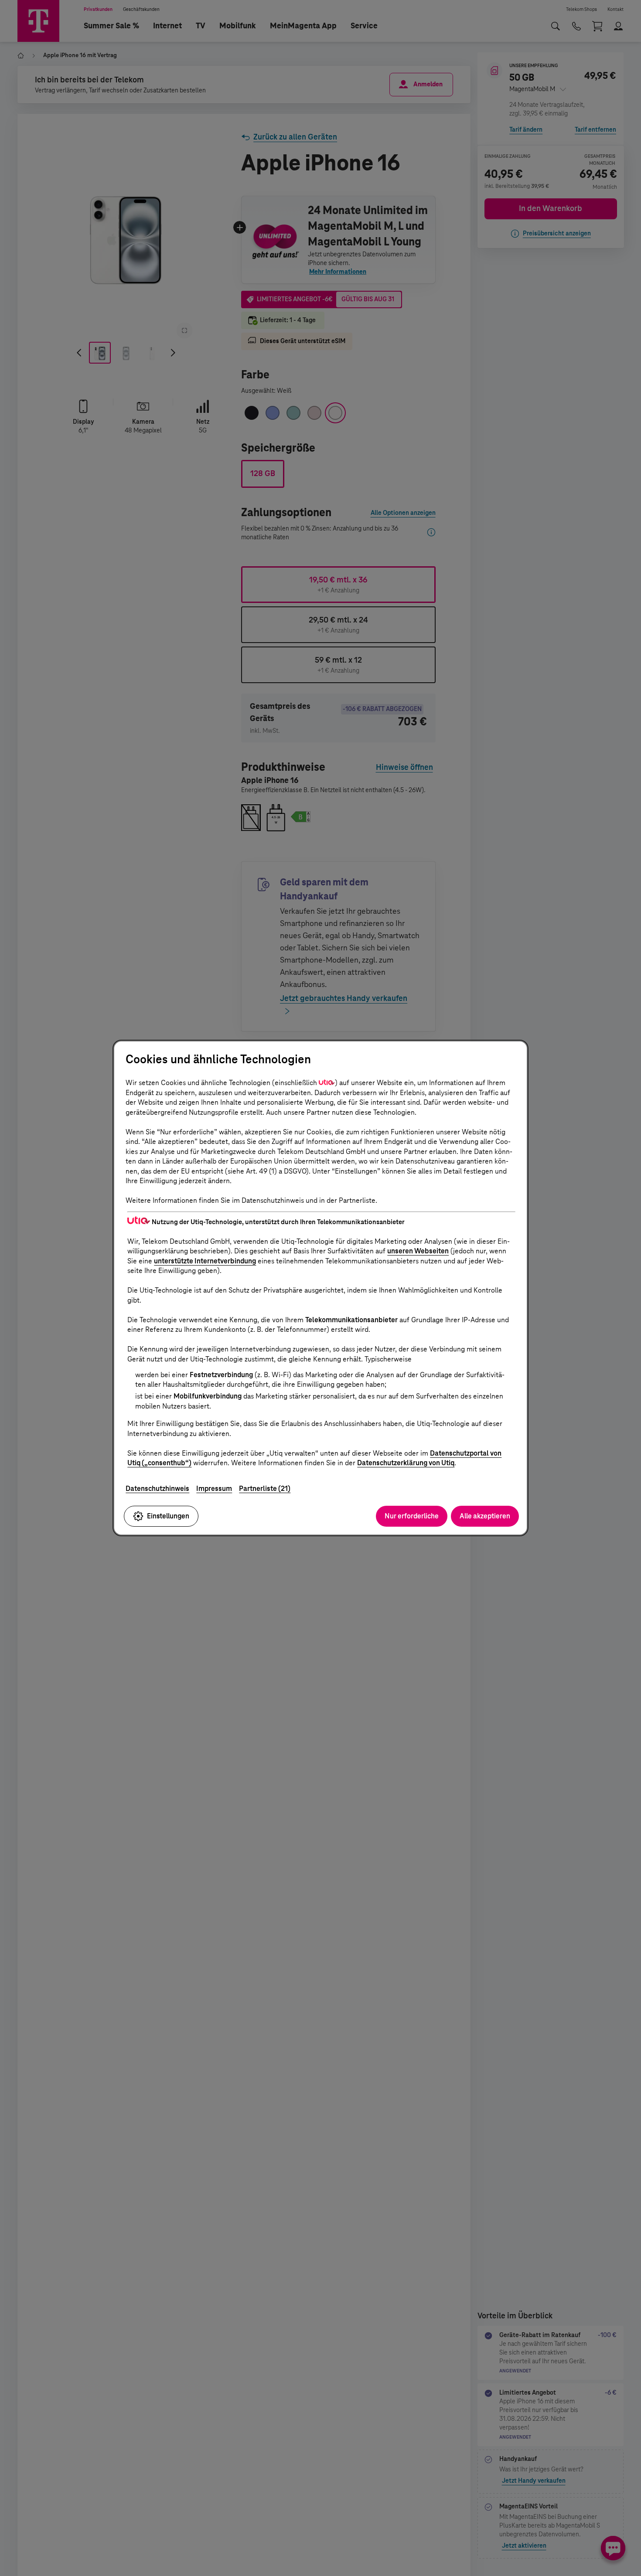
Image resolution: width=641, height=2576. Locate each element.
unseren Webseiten (418, 1251)
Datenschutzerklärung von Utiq (406, 1463)
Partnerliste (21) (265, 1489)
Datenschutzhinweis (157, 1489)
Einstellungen (168, 1516)
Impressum (214, 1489)
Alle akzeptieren (485, 1516)
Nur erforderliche (412, 1516)
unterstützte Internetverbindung (205, 1261)
